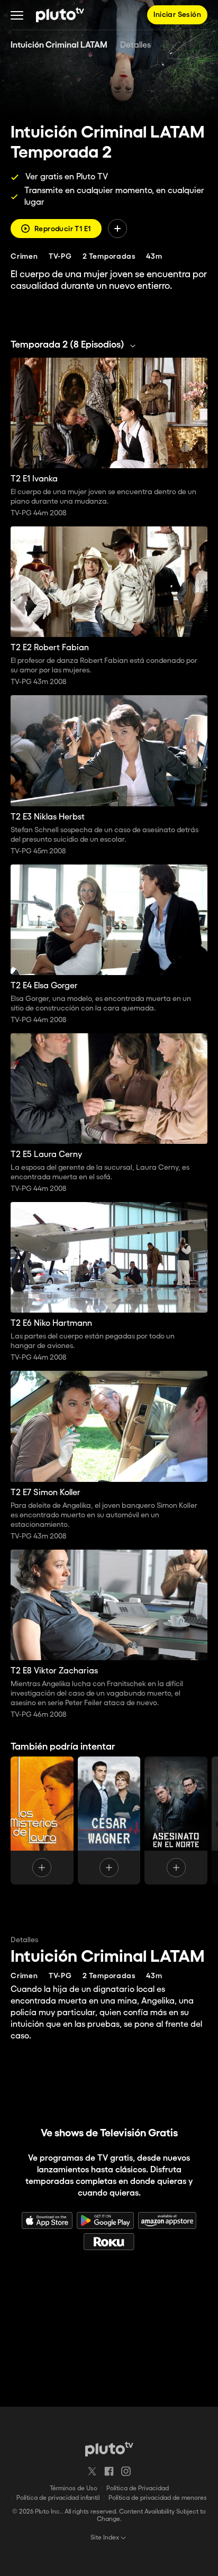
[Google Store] (105, 2220)
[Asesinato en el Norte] (176, 1821)
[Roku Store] (109, 2242)
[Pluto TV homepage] (109, 2449)
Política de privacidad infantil (58, 2498)
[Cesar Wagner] (109, 1821)
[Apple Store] (47, 2220)
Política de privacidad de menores (158, 2498)
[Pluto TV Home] (60, 15)
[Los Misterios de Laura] (42, 1821)
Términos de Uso (74, 2488)
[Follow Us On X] (92, 2471)
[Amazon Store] (167, 2220)
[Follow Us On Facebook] (109, 2471)
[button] (17, 15)
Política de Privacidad (138, 2488)
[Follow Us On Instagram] (126, 2471)
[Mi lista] (117, 229)
